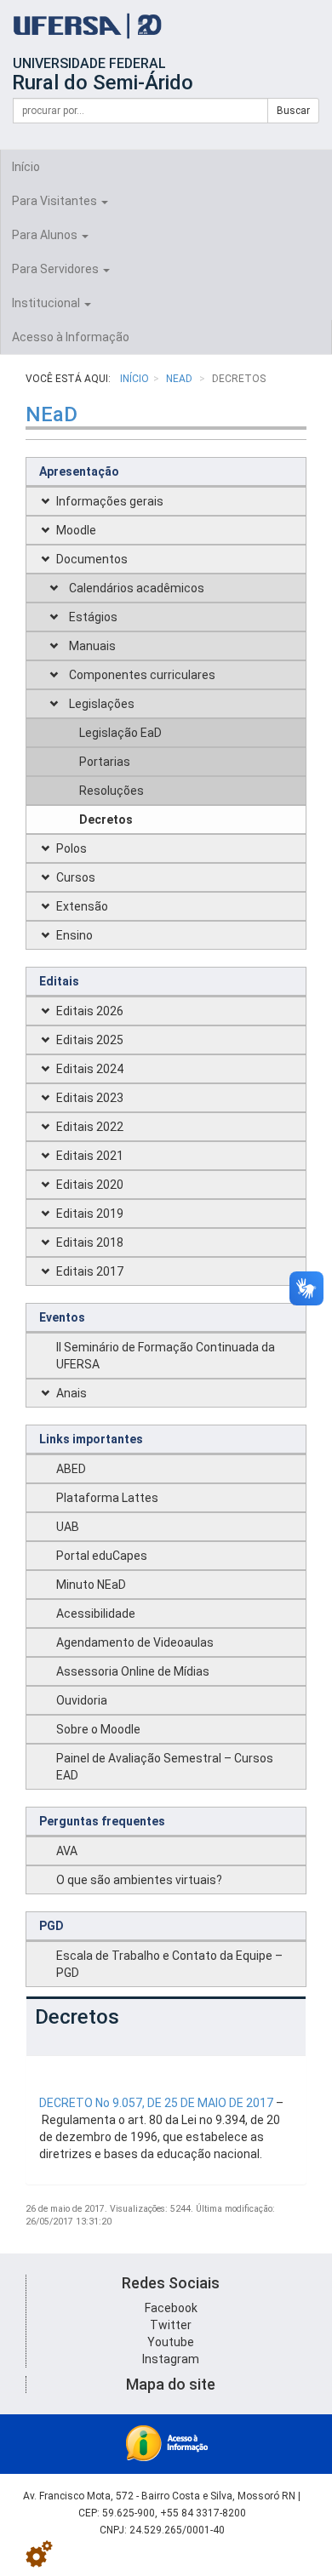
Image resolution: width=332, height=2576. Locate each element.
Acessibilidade (96, 1614)
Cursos (76, 877)
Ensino (74, 935)
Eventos (62, 1317)
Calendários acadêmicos (137, 588)
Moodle (76, 530)
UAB (68, 1527)
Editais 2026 (90, 1011)
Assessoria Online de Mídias (133, 1671)
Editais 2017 (90, 1271)
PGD (52, 1926)
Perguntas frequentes (102, 1821)
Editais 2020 (90, 1185)
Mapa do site (171, 2384)
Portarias (105, 762)
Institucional (47, 303)
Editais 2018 (90, 1242)
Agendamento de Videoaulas (135, 1642)
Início (26, 167)
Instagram (171, 2359)
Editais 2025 (90, 1040)
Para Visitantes (56, 201)
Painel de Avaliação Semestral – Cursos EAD (165, 1767)
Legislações (102, 704)
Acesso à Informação (71, 337)
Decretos (106, 820)
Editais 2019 (90, 1214)
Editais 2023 (90, 1098)
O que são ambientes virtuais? (139, 1880)
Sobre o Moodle (98, 1729)
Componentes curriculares (142, 675)
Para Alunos (46, 235)
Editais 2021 (90, 1156)
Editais (59, 981)
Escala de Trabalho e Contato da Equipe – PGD (169, 1964)
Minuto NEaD (91, 1585)
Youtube (171, 2342)
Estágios (93, 617)
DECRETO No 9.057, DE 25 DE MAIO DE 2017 (156, 2103)
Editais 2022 (90, 1127)
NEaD (180, 379)
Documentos (92, 559)
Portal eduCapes (102, 1556)
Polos (72, 848)
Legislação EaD (120, 733)
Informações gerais (110, 501)
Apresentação (79, 471)
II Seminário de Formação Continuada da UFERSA (166, 1356)
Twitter (171, 2325)
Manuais (92, 646)
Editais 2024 (90, 1069)
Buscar (293, 111)
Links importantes (91, 1439)
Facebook (171, 2308)
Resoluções (112, 791)
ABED (71, 1469)
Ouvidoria (82, 1700)
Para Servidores (57, 269)
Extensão (82, 906)
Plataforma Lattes (107, 1498)
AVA (67, 1851)
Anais (72, 1393)
